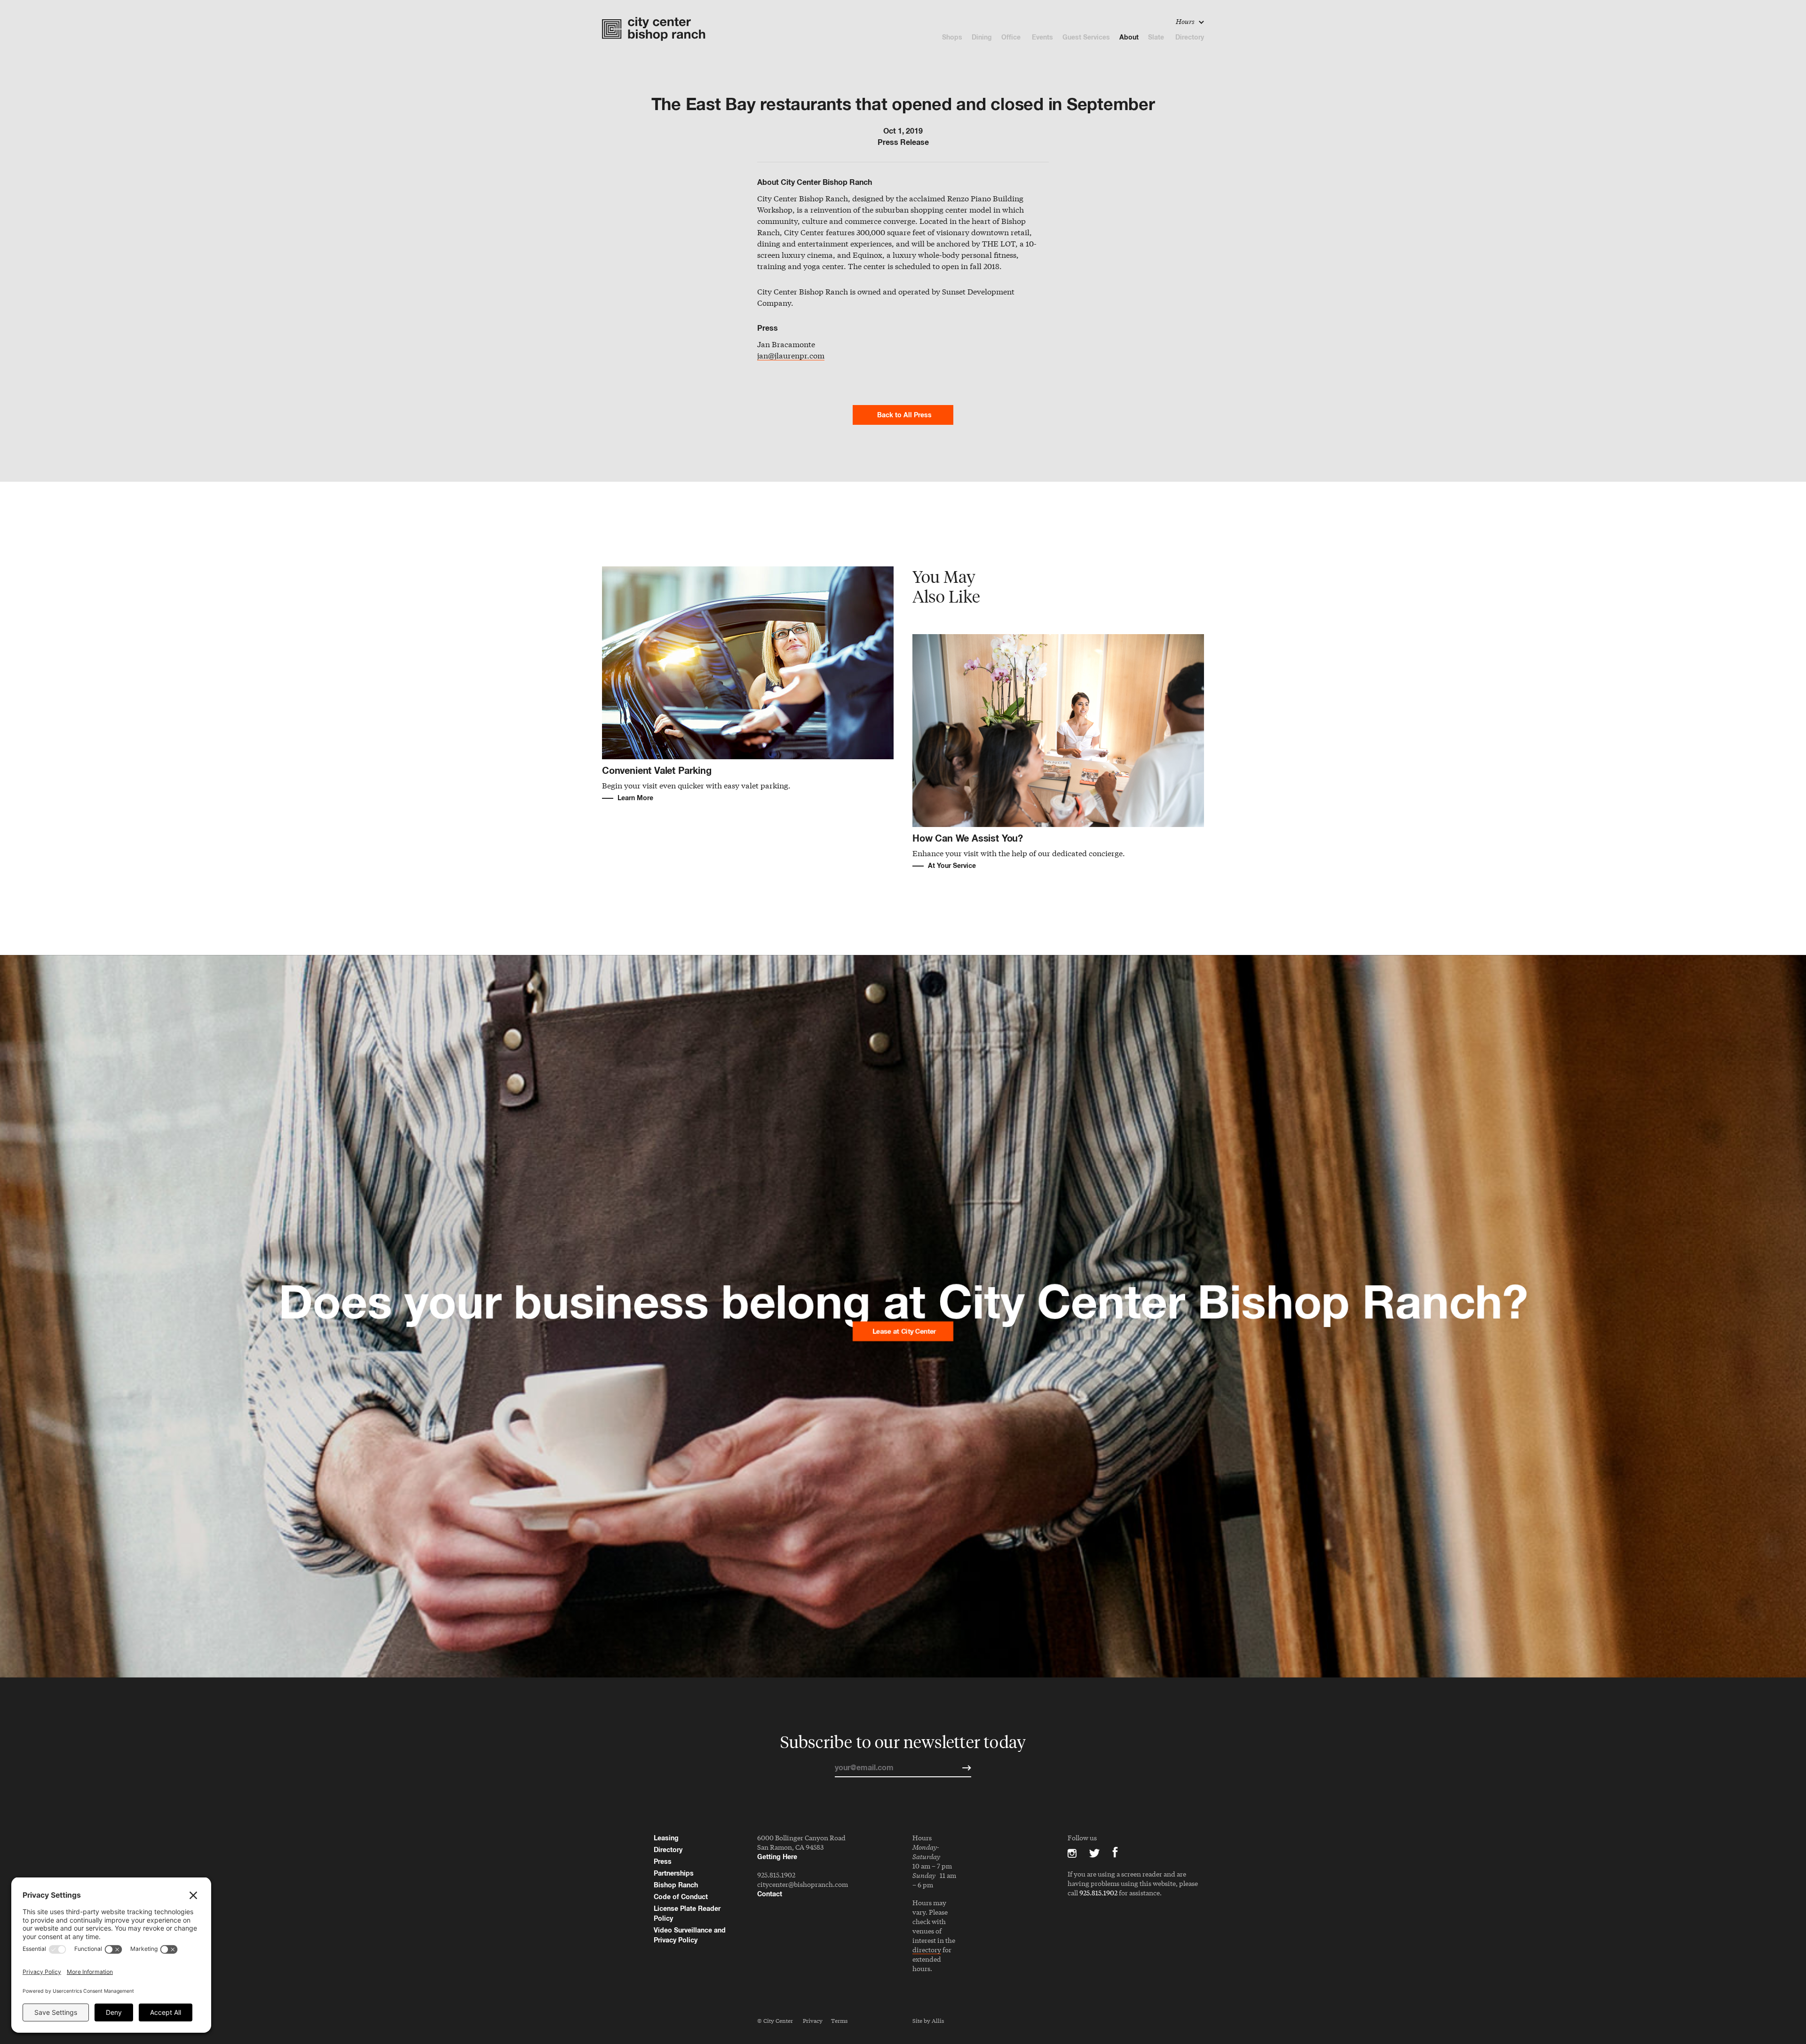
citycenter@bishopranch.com (803, 1884)
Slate (1157, 37)
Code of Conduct (681, 1897)
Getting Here (777, 1857)
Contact (770, 1894)
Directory (1190, 37)
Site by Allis (928, 2020)
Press (663, 1861)
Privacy (813, 2020)
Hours (1186, 21)
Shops (952, 37)
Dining (982, 37)
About (1129, 37)
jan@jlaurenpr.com (791, 356)
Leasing (666, 1838)
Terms (839, 2020)
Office (1012, 37)
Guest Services (1086, 37)
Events (1042, 37)
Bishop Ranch (676, 1885)
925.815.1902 (776, 1875)
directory (927, 1950)
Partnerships (674, 1873)
